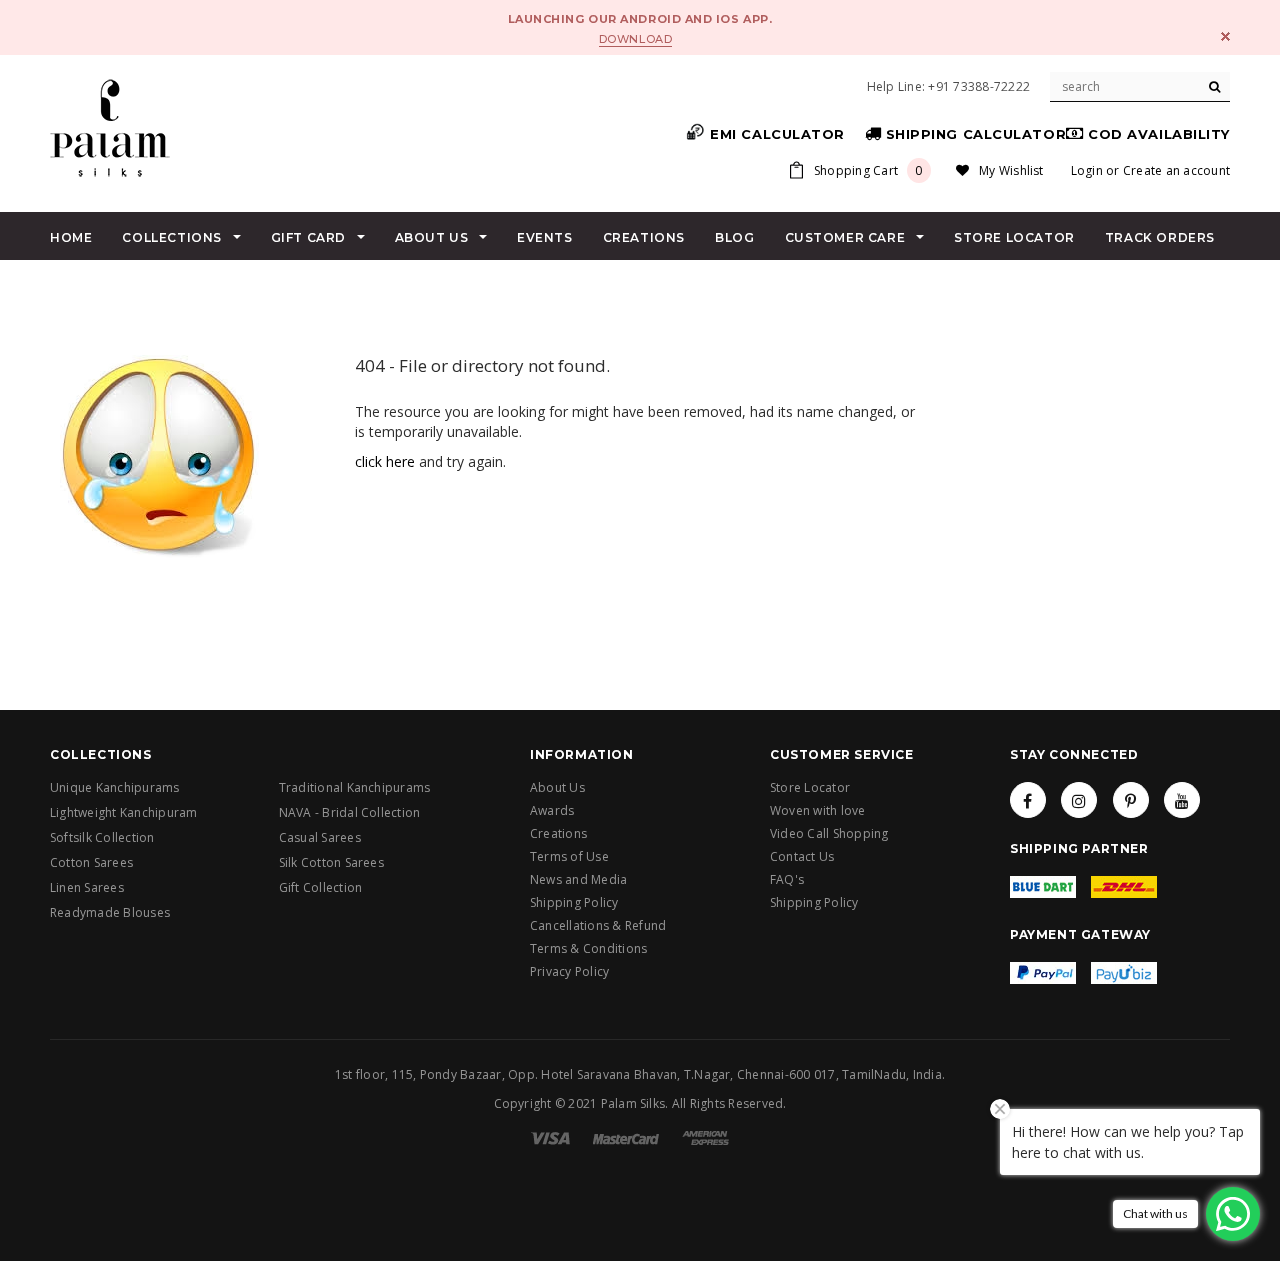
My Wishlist (1011, 170)
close (1225, 36)
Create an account (1176, 170)
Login (1087, 170)
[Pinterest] (1131, 800)
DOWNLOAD (635, 39)
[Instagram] (1079, 800)
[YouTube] (1182, 800)
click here (385, 461)
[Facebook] (1028, 800)
